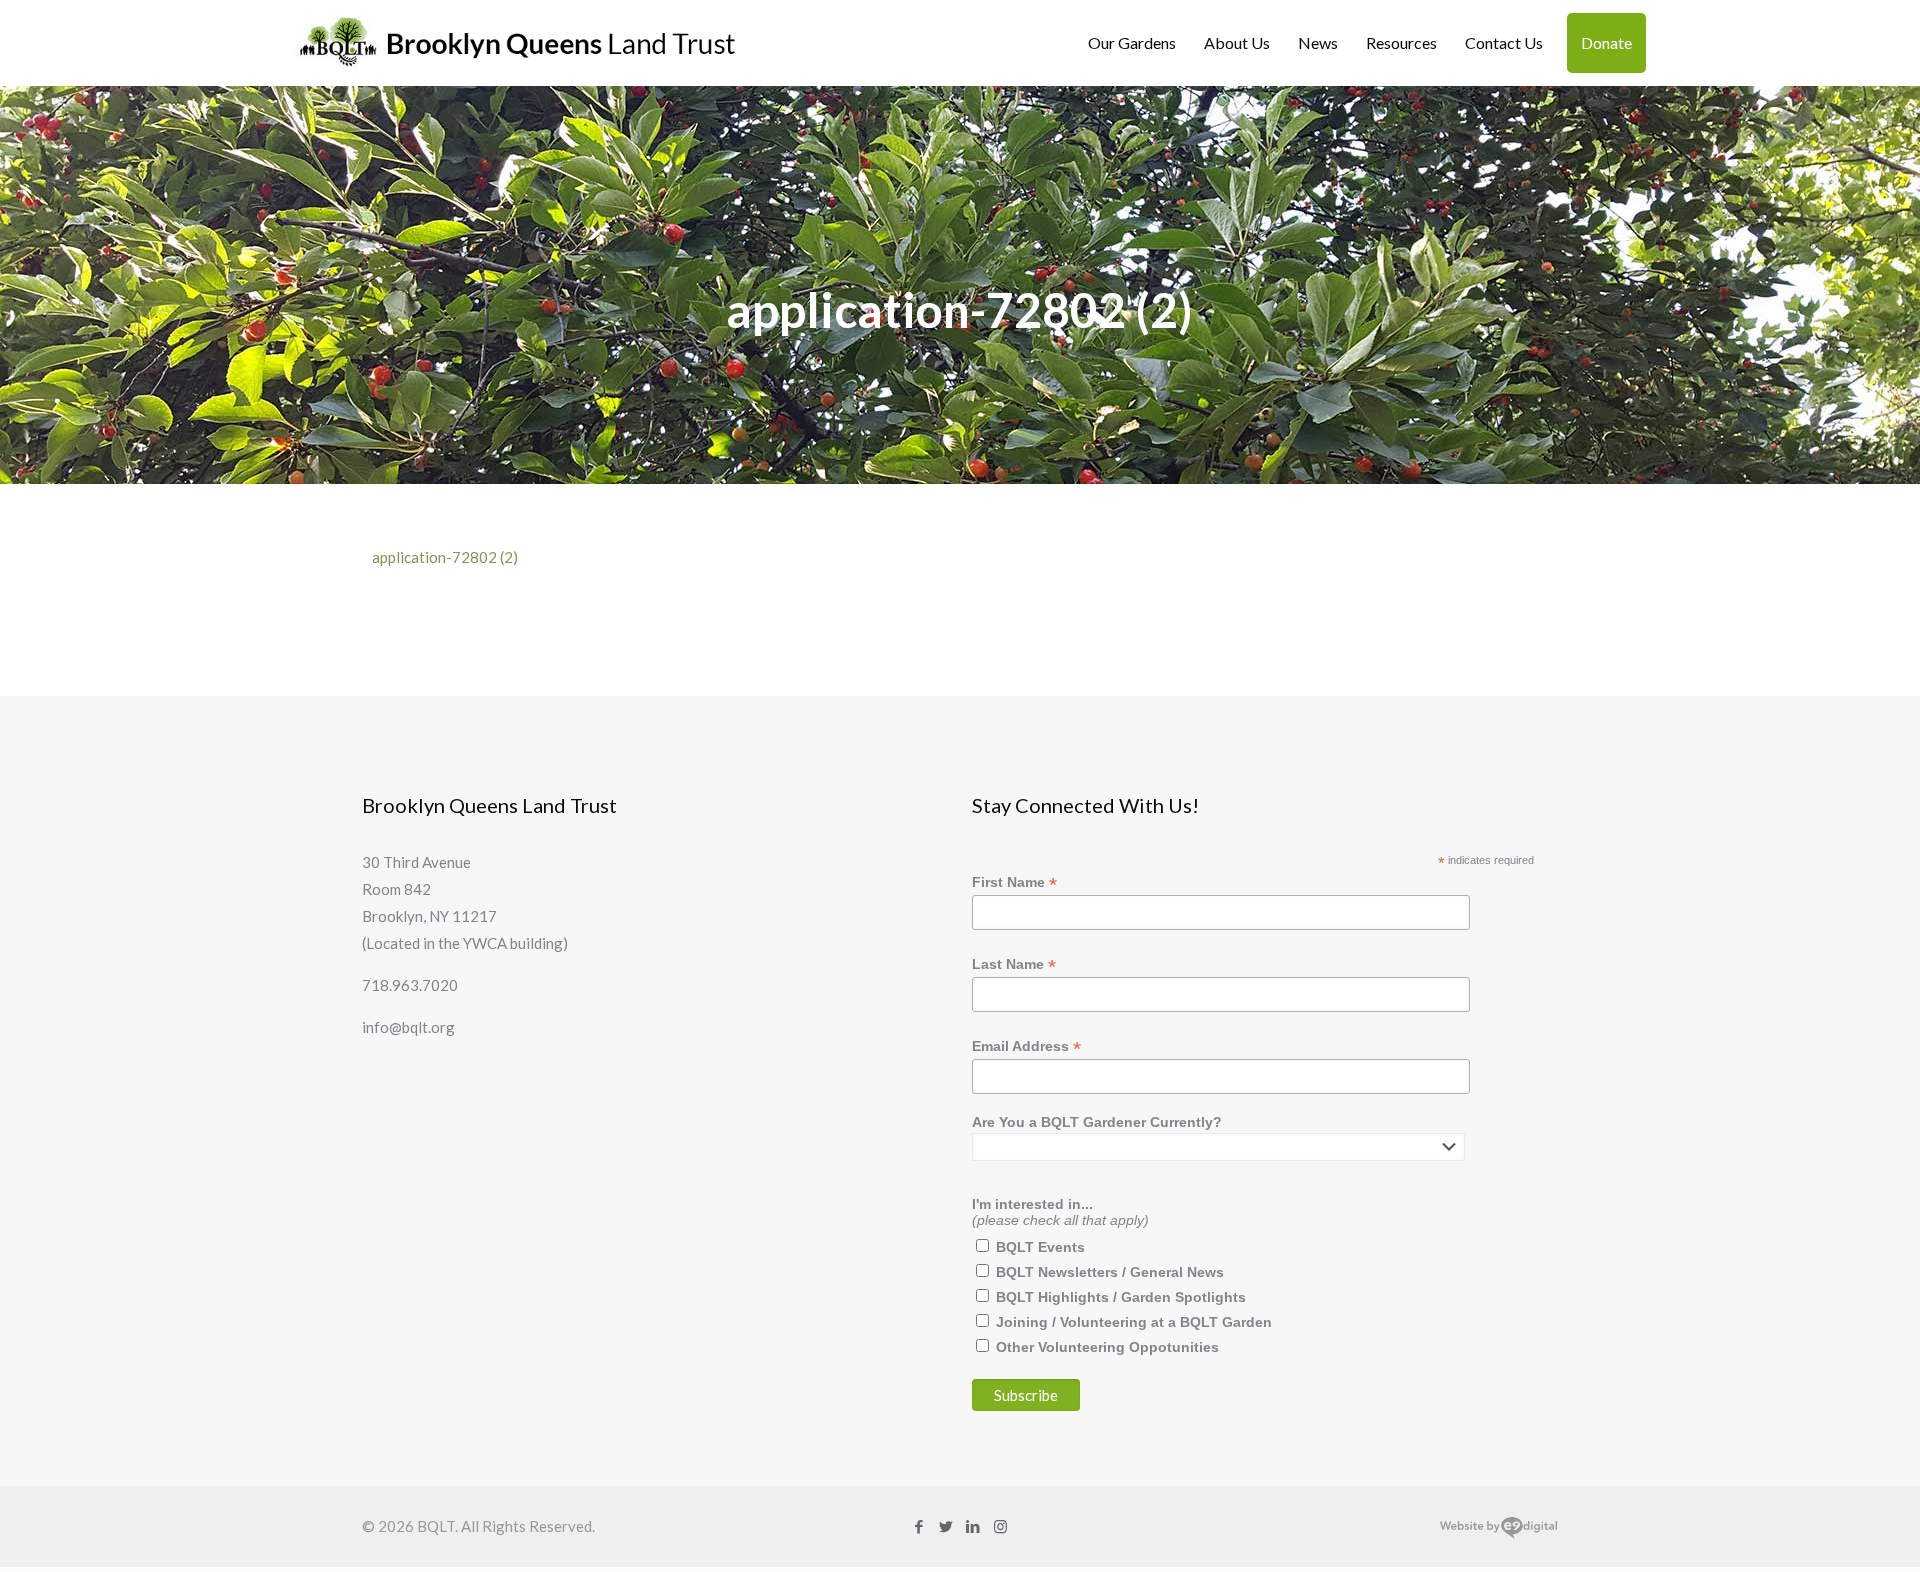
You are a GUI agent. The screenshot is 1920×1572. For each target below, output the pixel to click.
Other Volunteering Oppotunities (1107, 1347)
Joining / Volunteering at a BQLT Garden (1134, 1322)
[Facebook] (919, 1526)
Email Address (1026, 1046)
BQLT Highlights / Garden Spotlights (1121, 1297)
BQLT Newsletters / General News (1110, 1272)
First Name (1014, 882)
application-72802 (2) (445, 557)
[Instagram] (1000, 1526)
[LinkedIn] (973, 1526)
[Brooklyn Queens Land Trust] (517, 42)
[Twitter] (946, 1526)
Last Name (1014, 964)
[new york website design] (1498, 1534)
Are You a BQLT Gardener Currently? (1097, 1122)
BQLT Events (1040, 1247)
